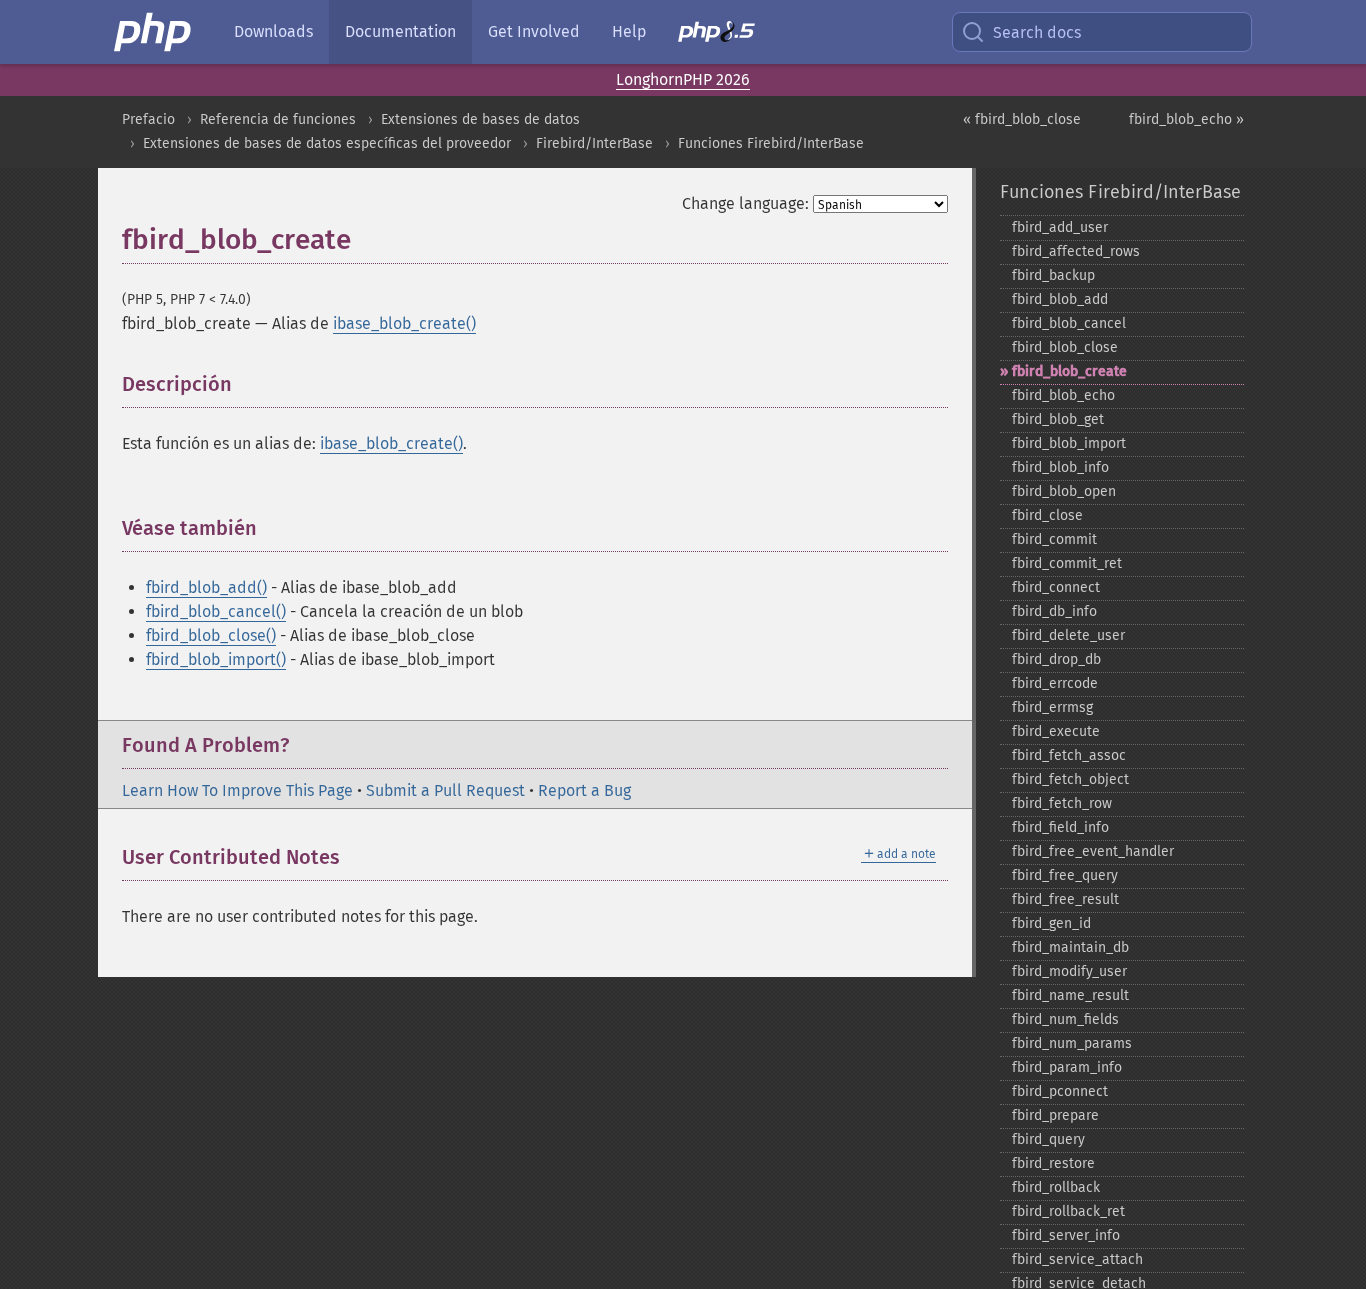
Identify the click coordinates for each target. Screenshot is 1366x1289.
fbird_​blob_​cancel (1069, 323)
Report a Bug (584, 790)
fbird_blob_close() (211, 635)
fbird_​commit (1054, 539)
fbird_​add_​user (1060, 227)
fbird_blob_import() (216, 659)
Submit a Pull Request (445, 790)
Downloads (273, 31)
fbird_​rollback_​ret (1068, 1211)
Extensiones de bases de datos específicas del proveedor (327, 143)
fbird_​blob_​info (1060, 467)
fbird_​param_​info (1067, 1067)
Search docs (1037, 32)
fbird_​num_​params (1072, 1043)
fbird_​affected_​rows (1076, 251)
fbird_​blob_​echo (1063, 395)
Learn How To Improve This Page (237, 790)
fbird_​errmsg (1052, 707)
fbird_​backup (1053, 275)
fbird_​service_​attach (1077, 1259)
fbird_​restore (1053, 1163)
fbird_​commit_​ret (1067, 563)
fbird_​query (1048, 1139)
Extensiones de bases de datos (480, 119)
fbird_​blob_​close (1065, 347)
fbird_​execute (1056, 731)
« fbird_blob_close (1022, 119)
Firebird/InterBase (594, 143)
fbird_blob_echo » (1186, 119)
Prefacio (148, 119)
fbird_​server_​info (1066, 1235)
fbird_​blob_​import (1069, 443)
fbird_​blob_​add (1060, 299)
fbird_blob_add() (206, 587)
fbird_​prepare (1055, 1115)
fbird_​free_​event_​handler (1093, 851)
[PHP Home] (154, 32)
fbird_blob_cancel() (216, 611)
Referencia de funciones (278, 119)
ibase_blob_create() (404, 323)
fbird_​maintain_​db (1070, 947)
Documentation (400, 31)
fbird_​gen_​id (1051, 923)
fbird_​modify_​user (1069, 971)
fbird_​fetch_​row (1062, 803)
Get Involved (534, 31)
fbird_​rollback (1056, 1187)
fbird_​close (1047, 515)
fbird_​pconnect (1060, 1091)
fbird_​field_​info (1060, 827)
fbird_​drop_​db (1056, 659)
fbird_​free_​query (1065, 875)
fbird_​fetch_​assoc (1069, 755)
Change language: (745, 203)
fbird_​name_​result (1070, 995)
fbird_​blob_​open (1064, 491)
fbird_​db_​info (1054, 611)
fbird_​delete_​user (1068, 635)
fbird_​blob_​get (1058, 419)
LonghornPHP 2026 (683, 79)
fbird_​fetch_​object (1070, 779)
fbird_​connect (1056, 587)
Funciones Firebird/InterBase (771, 143)
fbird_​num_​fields (1065, 1019)
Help (629, 31)
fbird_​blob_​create (1069, 371)
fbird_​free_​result (1065, 899)
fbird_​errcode (1055, 683)
